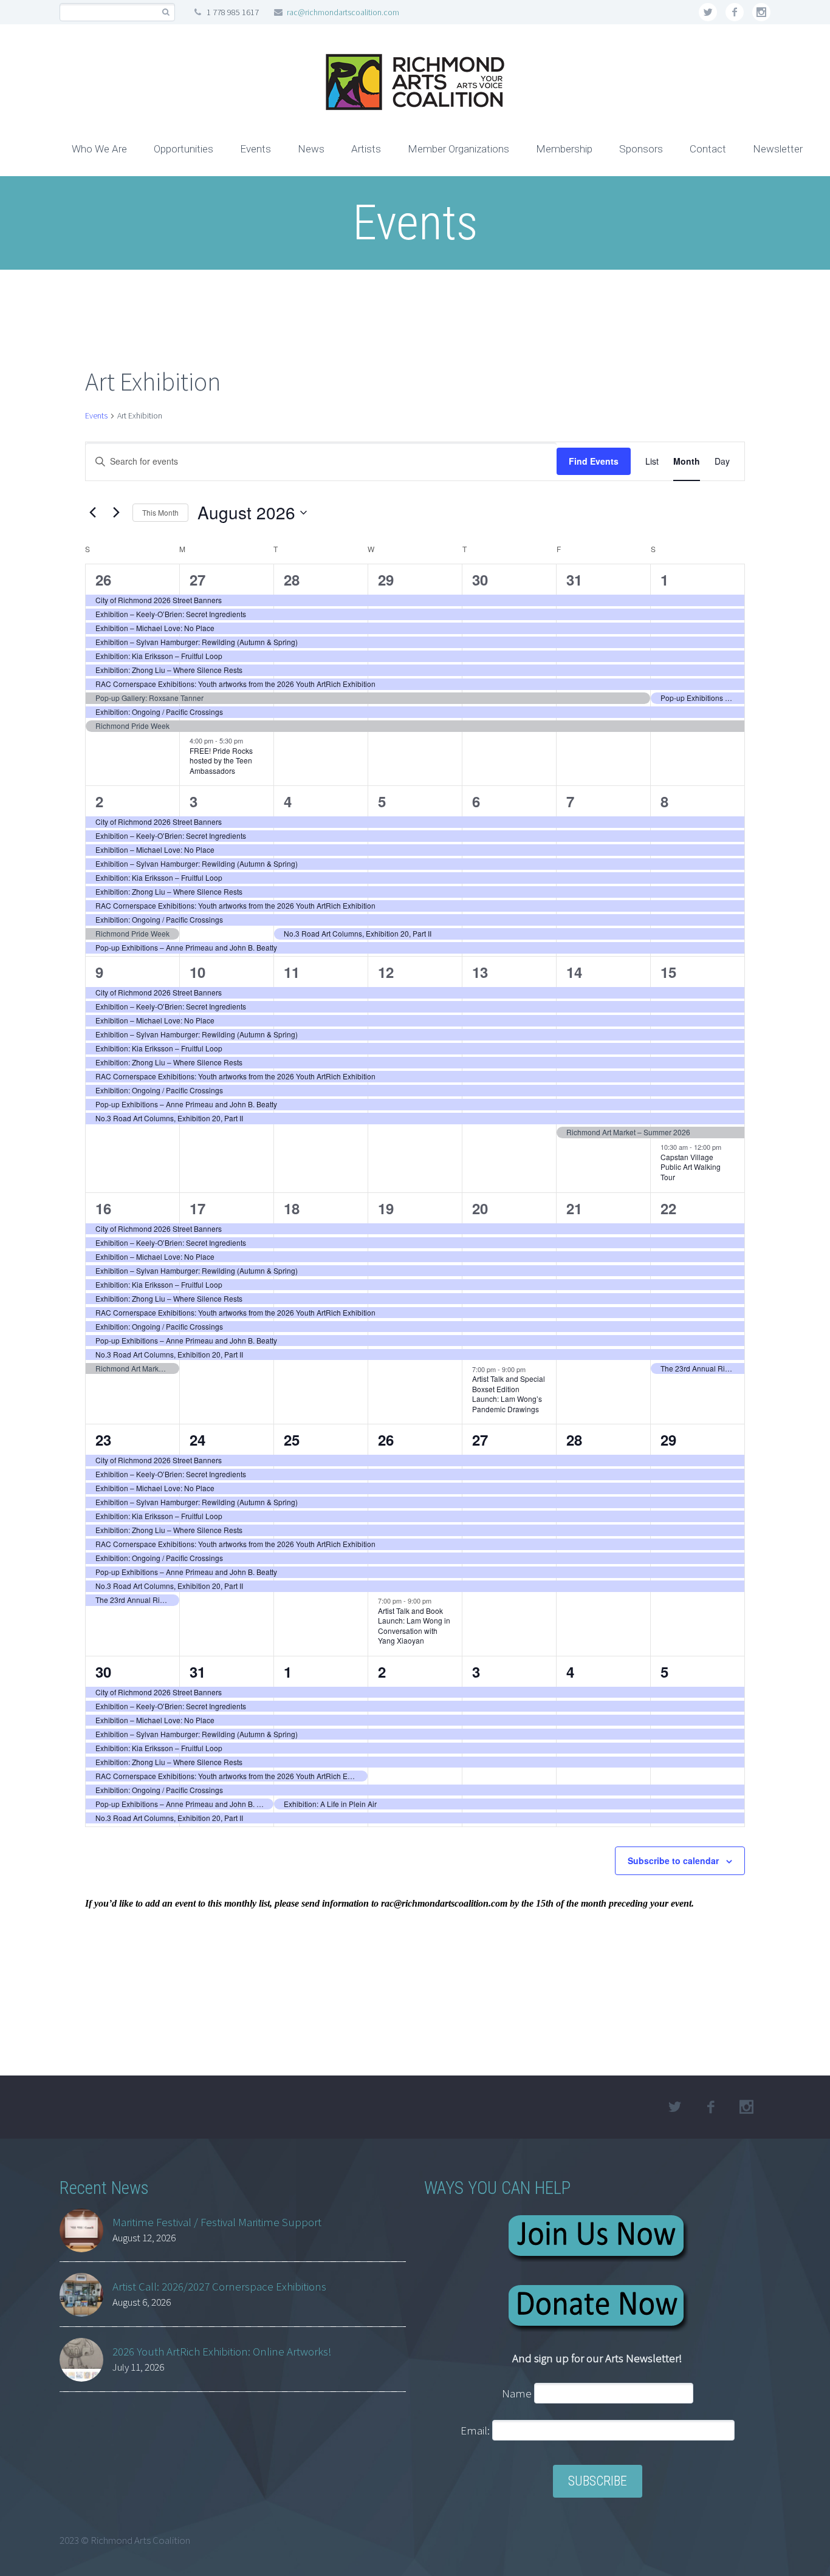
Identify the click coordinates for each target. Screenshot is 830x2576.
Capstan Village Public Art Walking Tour (691, 1167)
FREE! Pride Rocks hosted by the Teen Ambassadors (221, 760)
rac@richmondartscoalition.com (343, 12)
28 (292, 579)
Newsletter (778, 149)
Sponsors (641, 149)
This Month (160, 512)
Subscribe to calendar (673, 1860)
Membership (564, 149)
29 (386, 579)
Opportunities (183, 149)
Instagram (761, 12)
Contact (708, 149)
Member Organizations (458, 149)
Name (517, 2393)
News (311, 149)
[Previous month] (92, 513)
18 (292, 1208)
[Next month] (116, 513)
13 (480, 972)
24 (197, 1440)
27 (197, 579)
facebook (735, 12)
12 (386, 972)
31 (574, 579)
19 (386, 1208)
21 (574, 1208)
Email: (476, 2430)
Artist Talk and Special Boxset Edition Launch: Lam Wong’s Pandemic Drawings (509, 1394)
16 (103, 1208)
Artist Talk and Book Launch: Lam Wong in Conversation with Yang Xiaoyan (414, 1626)
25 (292, 1440)
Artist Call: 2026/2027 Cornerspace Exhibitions (219, 2286)
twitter (708, 12)
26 (103, 579)
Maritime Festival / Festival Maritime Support (217, 2222)
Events (256, 149)
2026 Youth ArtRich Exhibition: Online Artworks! (222, 2351)
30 (480, 579)
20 (480, 1208)
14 (574, 972)
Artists (366, 149)
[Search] (166, 12)
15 (668, 972)
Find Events (594, 461)
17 (197, 1208)
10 (197, 972)
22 (668, 1208)
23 (103, 1440)
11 (292, 972)
